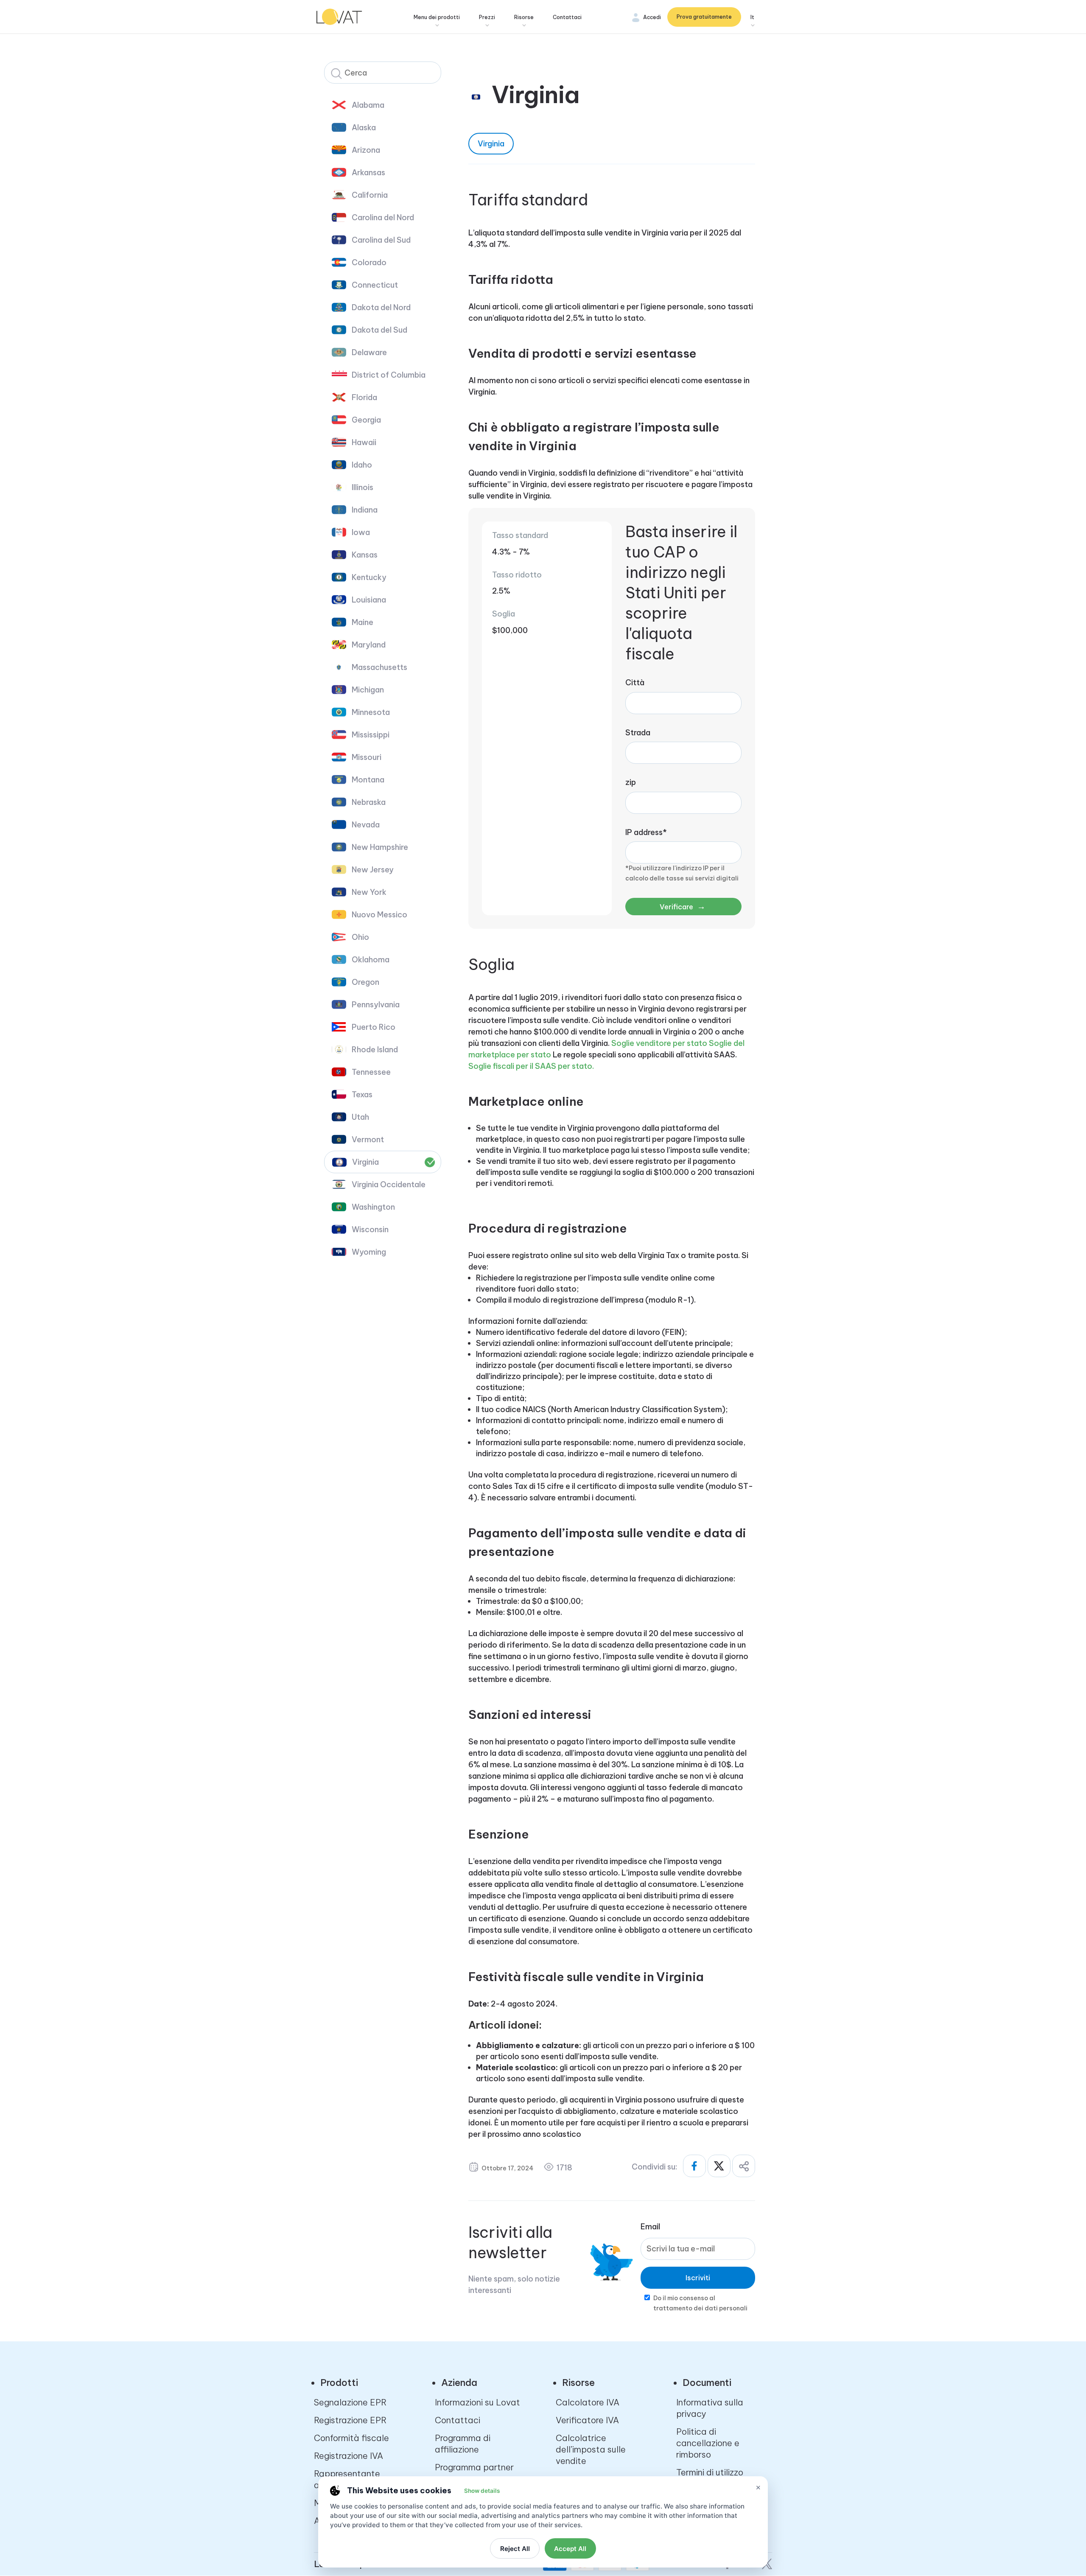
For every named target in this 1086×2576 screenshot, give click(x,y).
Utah (360, 1117)
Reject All (515, 2549)
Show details (482, 2491)
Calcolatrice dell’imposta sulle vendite (591, 2449)
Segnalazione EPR (350, 2402)
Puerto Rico (374, 1027)
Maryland (369, 645)
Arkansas (368, 172)
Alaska (364, 128)
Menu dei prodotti (437, 17)
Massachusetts (379, 667)
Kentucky (369, 577)
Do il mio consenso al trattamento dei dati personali (700, 2303)
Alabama (368, 105)
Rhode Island (375, 1050)
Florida (364, 397)
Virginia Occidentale (389, 1184)
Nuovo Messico (379, 915)
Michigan (368, 690)
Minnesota (371, 712)
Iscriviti (698, 2278)
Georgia (366, 420)
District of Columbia (389, 375)
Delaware (369, 352)
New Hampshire (380, 847)
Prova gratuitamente (704, 17)
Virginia (365, 1162)
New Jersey (373, 870)
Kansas (365, 555)
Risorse (524, 17)
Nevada (366, 825)
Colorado (369, 262)
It (752, 17)
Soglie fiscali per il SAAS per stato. (531, 1066)
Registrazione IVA (348, 2456)
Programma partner (474, 2467)
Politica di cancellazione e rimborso (708, 2443)
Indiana (365, 510)
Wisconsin (370, 1229)
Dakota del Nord (381, 307)
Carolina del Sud (381, 240)
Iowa (361, 532)
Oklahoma (371, 960)
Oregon (365, 982)
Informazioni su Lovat (477, 2402)
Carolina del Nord (383, 217)
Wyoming (369, 1252)
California (370, 195)
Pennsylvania (376, 1005)
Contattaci (567, 17)
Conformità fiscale (351, 2438)
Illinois (362, 487)
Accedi (652, 17)
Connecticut (375, 285)
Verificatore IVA (587, 2420)
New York (369, 892)
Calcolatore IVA (588, 2402)
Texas (362, 1095)
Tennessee (371, 1072)
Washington (373, 1207)
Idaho (362, 465)
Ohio (360, 937)
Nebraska (369, 802)
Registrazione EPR (350, 2420)
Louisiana (369, 600)
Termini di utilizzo (710, 2472)
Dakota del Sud (379, 330)
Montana (368, 780)
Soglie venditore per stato (659, 1043)
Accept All (570, 2549)
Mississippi (371, 735)
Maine (362, 622)
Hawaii (364, 442)
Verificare (683, 906)
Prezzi (487, 17)
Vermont (368, 1139)
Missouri (367, 757)
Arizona (366, 150)
